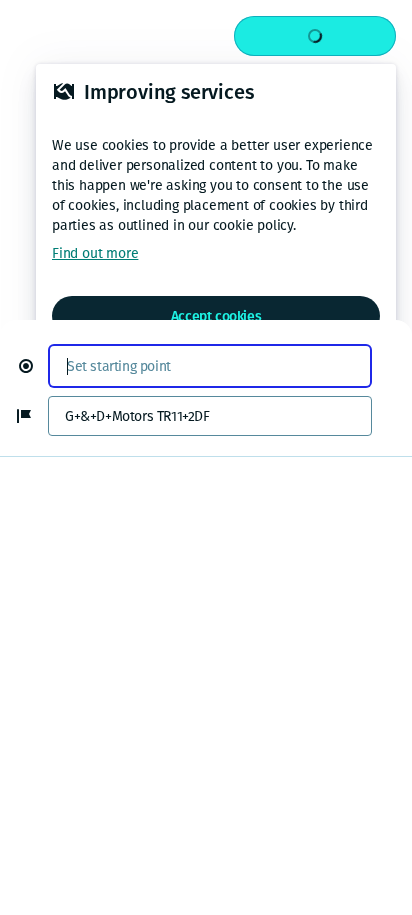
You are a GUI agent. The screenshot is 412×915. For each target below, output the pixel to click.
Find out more (95, 253)
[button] (34, 366)
